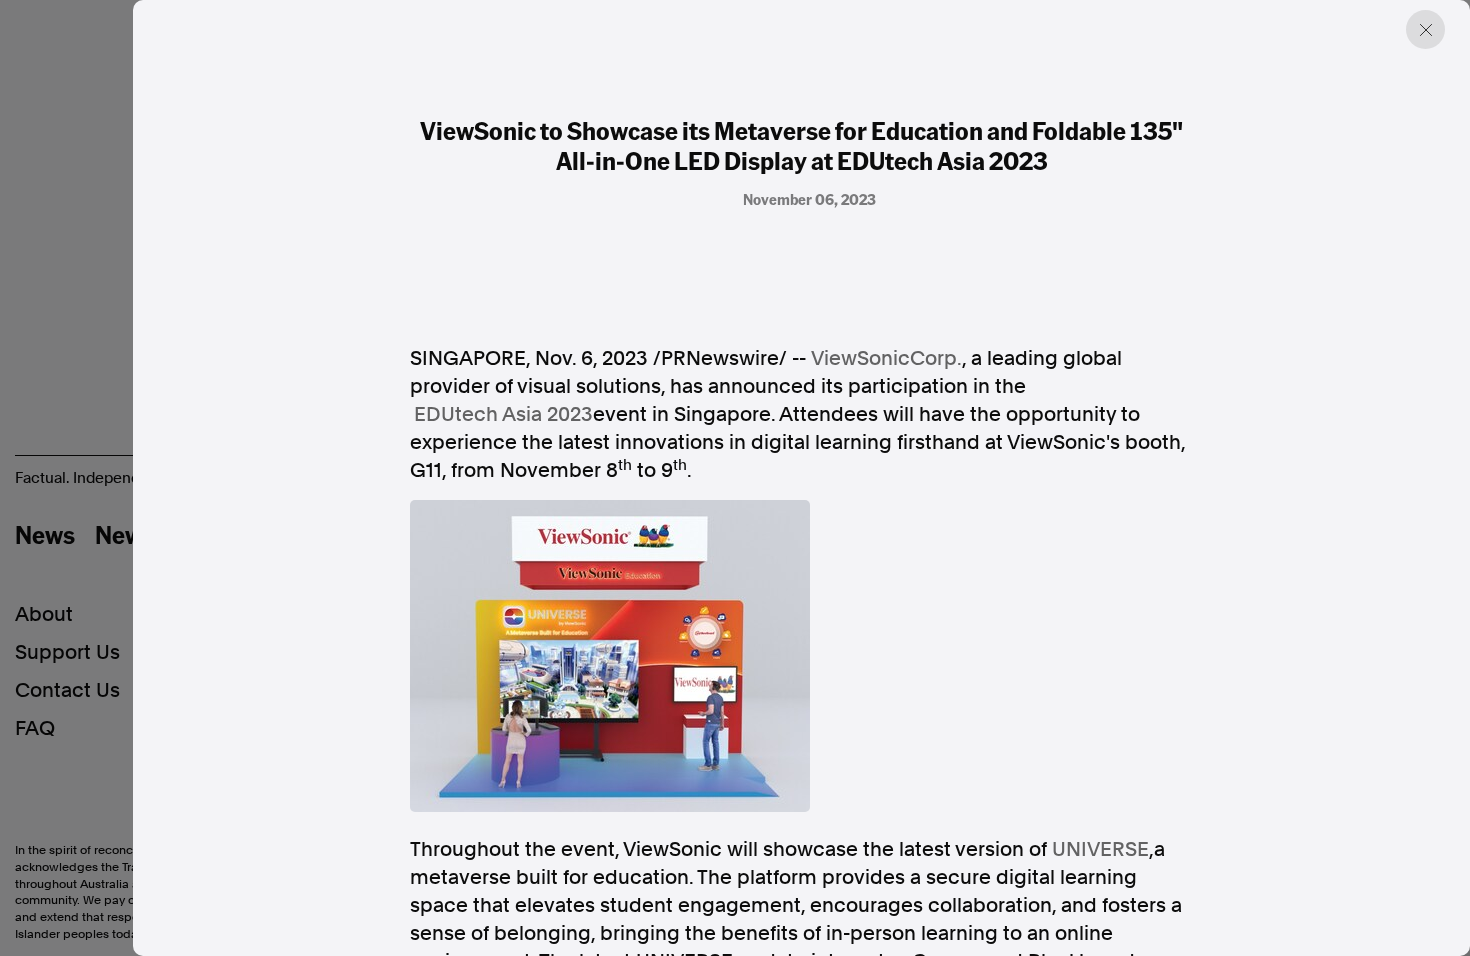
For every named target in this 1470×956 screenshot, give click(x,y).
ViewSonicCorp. (886, 358)
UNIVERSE (1100, 849)
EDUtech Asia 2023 (503, 414)
